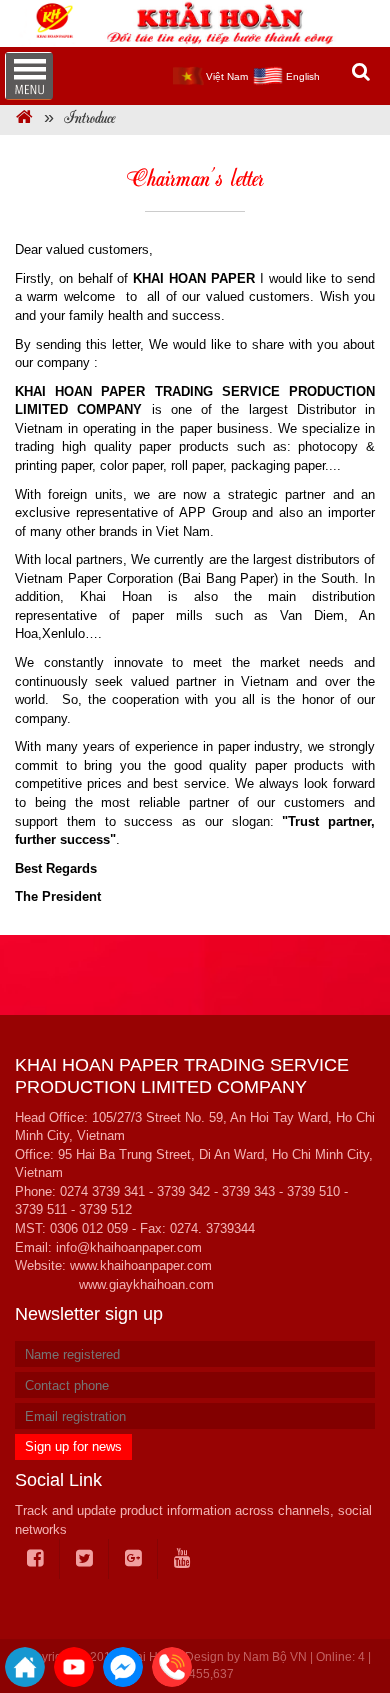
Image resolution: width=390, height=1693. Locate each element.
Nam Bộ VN (275, 1657)
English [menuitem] (303, 76)
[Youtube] (182, 1559)
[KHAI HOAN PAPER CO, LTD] (24, 119)
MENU (29, 76)
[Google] (134, 1559)
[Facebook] (36, 1559)
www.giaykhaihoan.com (146, 1284)
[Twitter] (85, 1559)
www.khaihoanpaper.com (141, 1265)
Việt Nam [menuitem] (227, 76)
